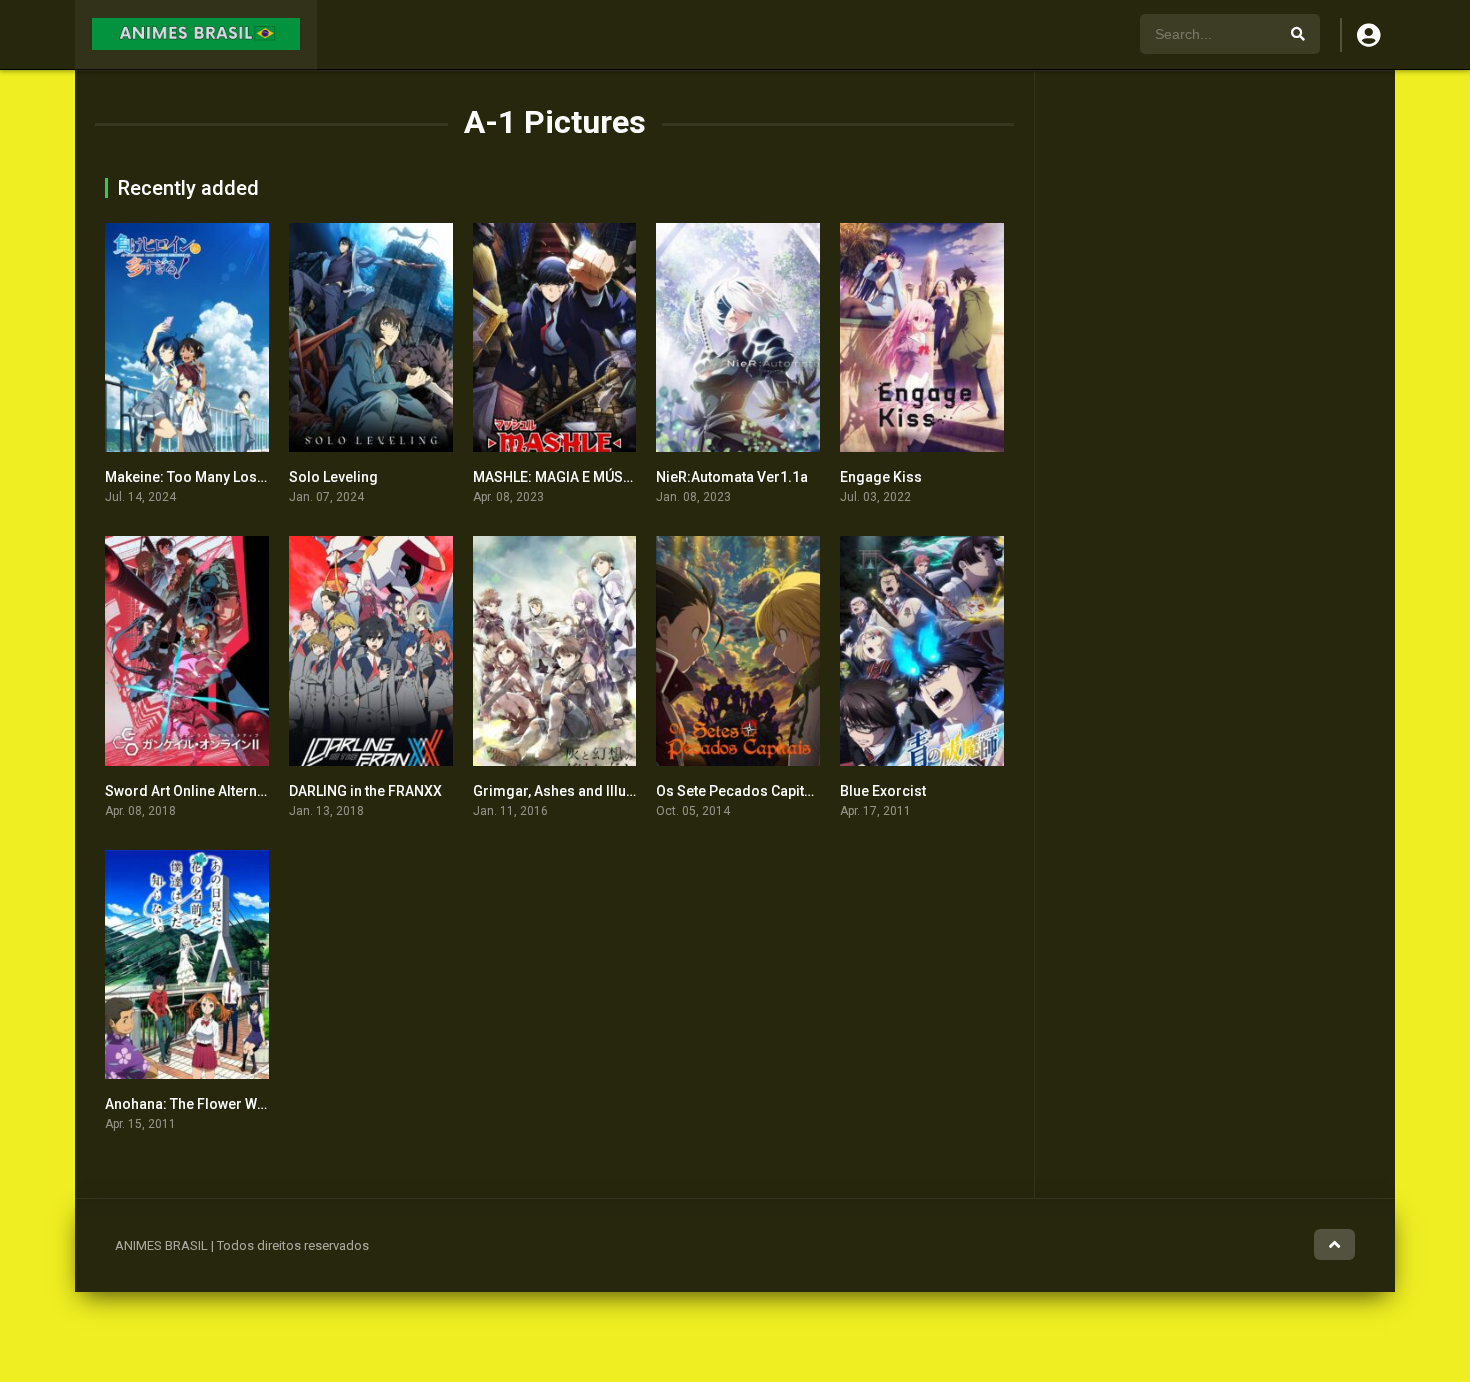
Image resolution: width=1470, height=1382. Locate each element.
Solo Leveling (333, 477)
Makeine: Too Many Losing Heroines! (225, 477)
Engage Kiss (881, 477)
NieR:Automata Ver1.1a (732, 477)
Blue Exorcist (883, 791)
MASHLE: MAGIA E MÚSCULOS (570, 477)
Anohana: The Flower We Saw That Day (229, 1104)
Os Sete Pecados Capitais (740, 791)
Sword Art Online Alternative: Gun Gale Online (252, 791)
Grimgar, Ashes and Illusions (568, 791)
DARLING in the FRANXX (365, 791)
